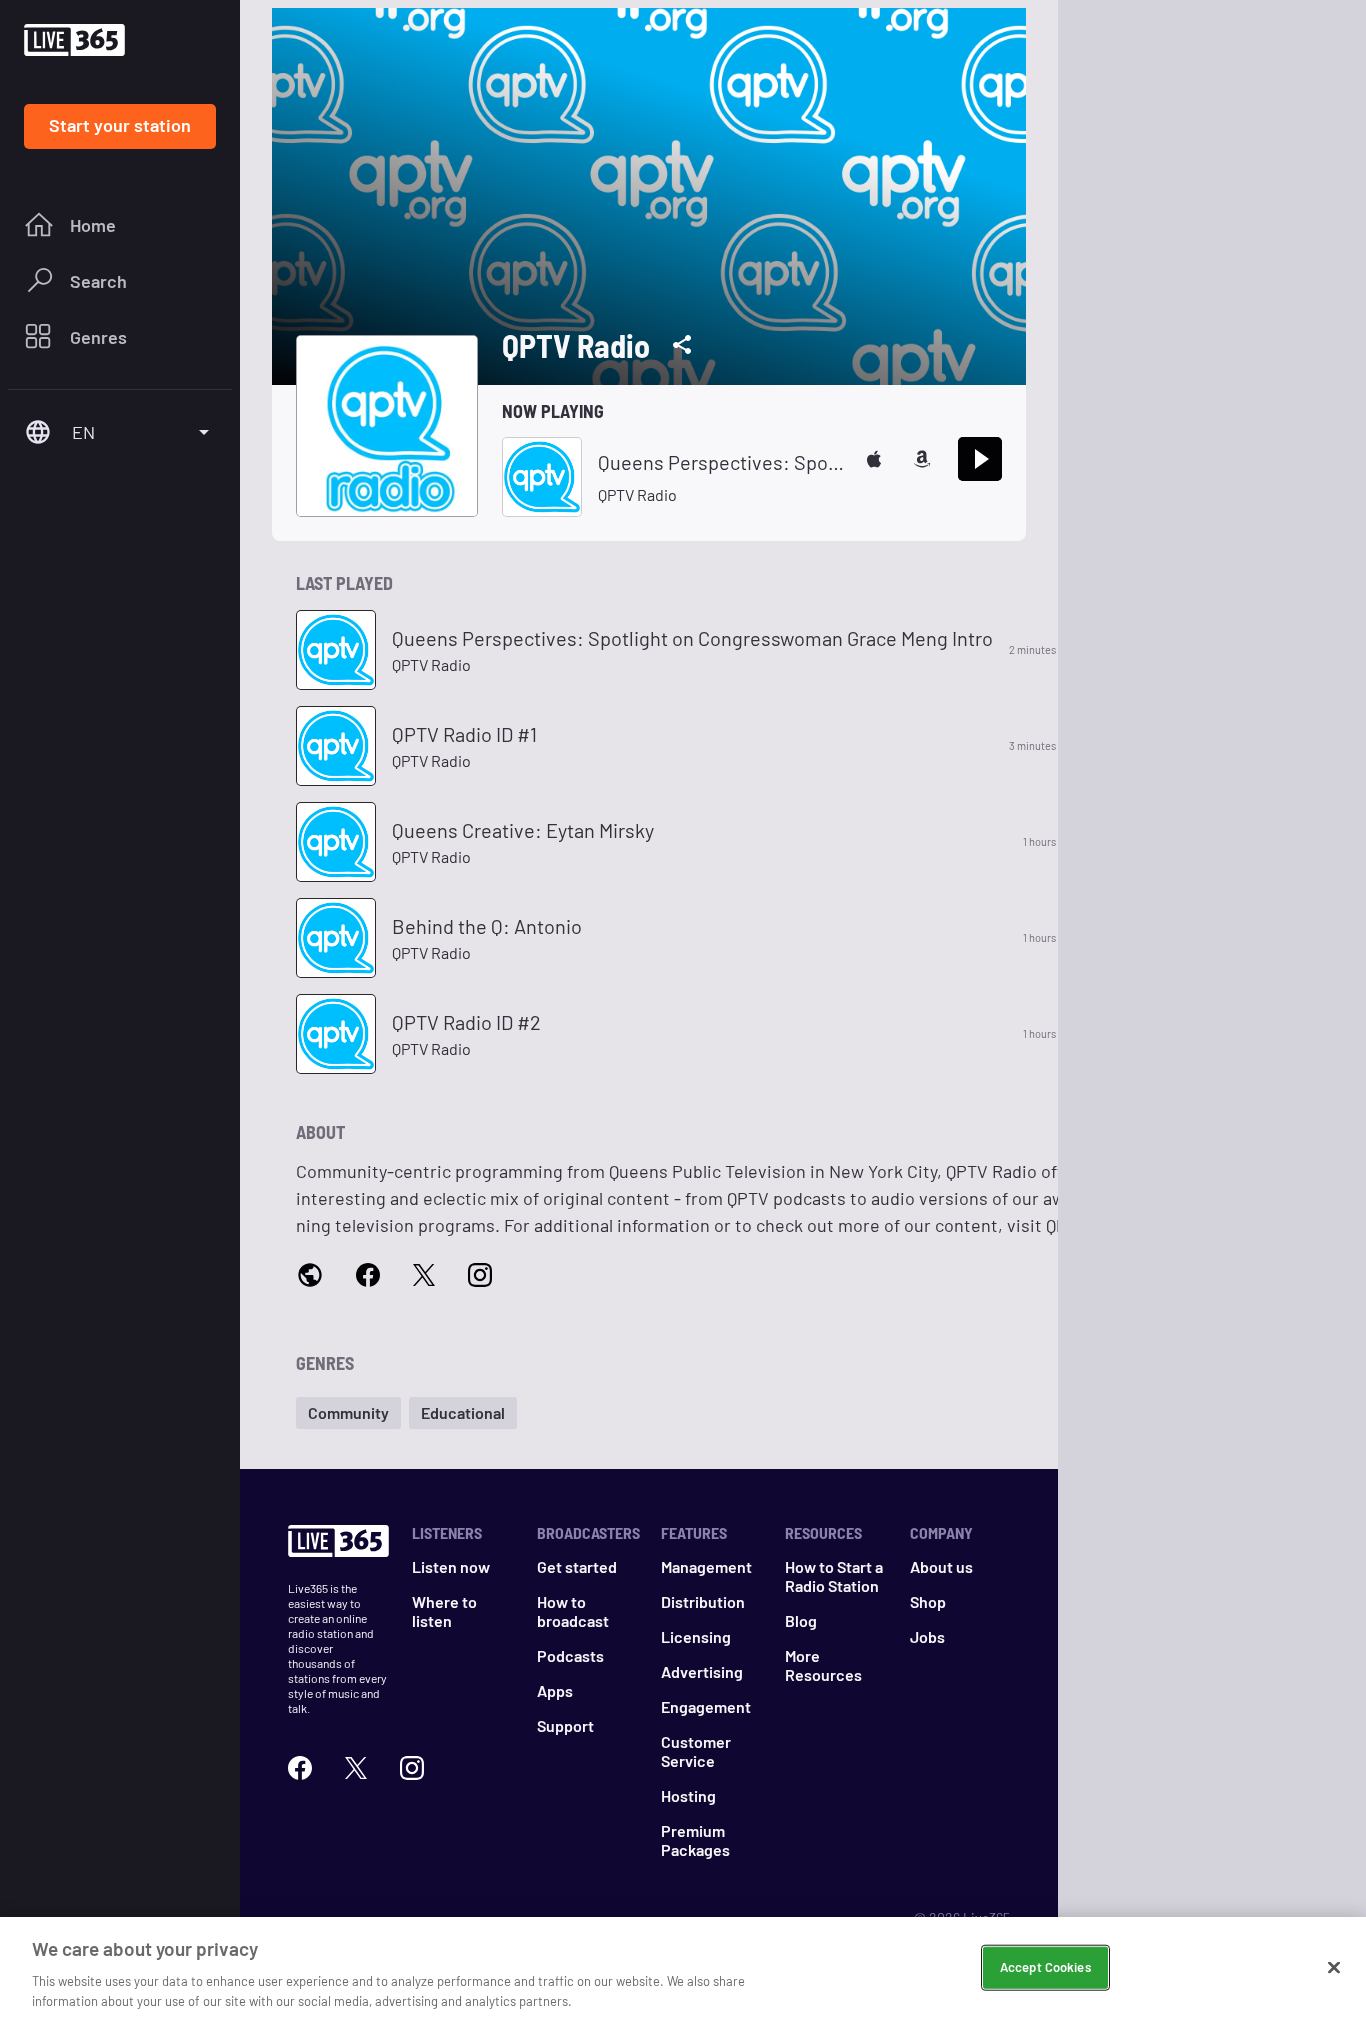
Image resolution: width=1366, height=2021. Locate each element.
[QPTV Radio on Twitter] (424, 1276)
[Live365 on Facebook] (300, 1768)
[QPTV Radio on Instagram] (480, 1276)
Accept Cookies (1045, 1967)
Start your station (120, 125)
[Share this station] (682, 345)
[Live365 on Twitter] (356, 1768)
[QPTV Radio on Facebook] (368, 1276)
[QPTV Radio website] (310, 1277)
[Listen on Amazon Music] (922, 459)
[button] (348, 1413)
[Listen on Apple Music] (874, 459)
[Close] (1334, 1968)
